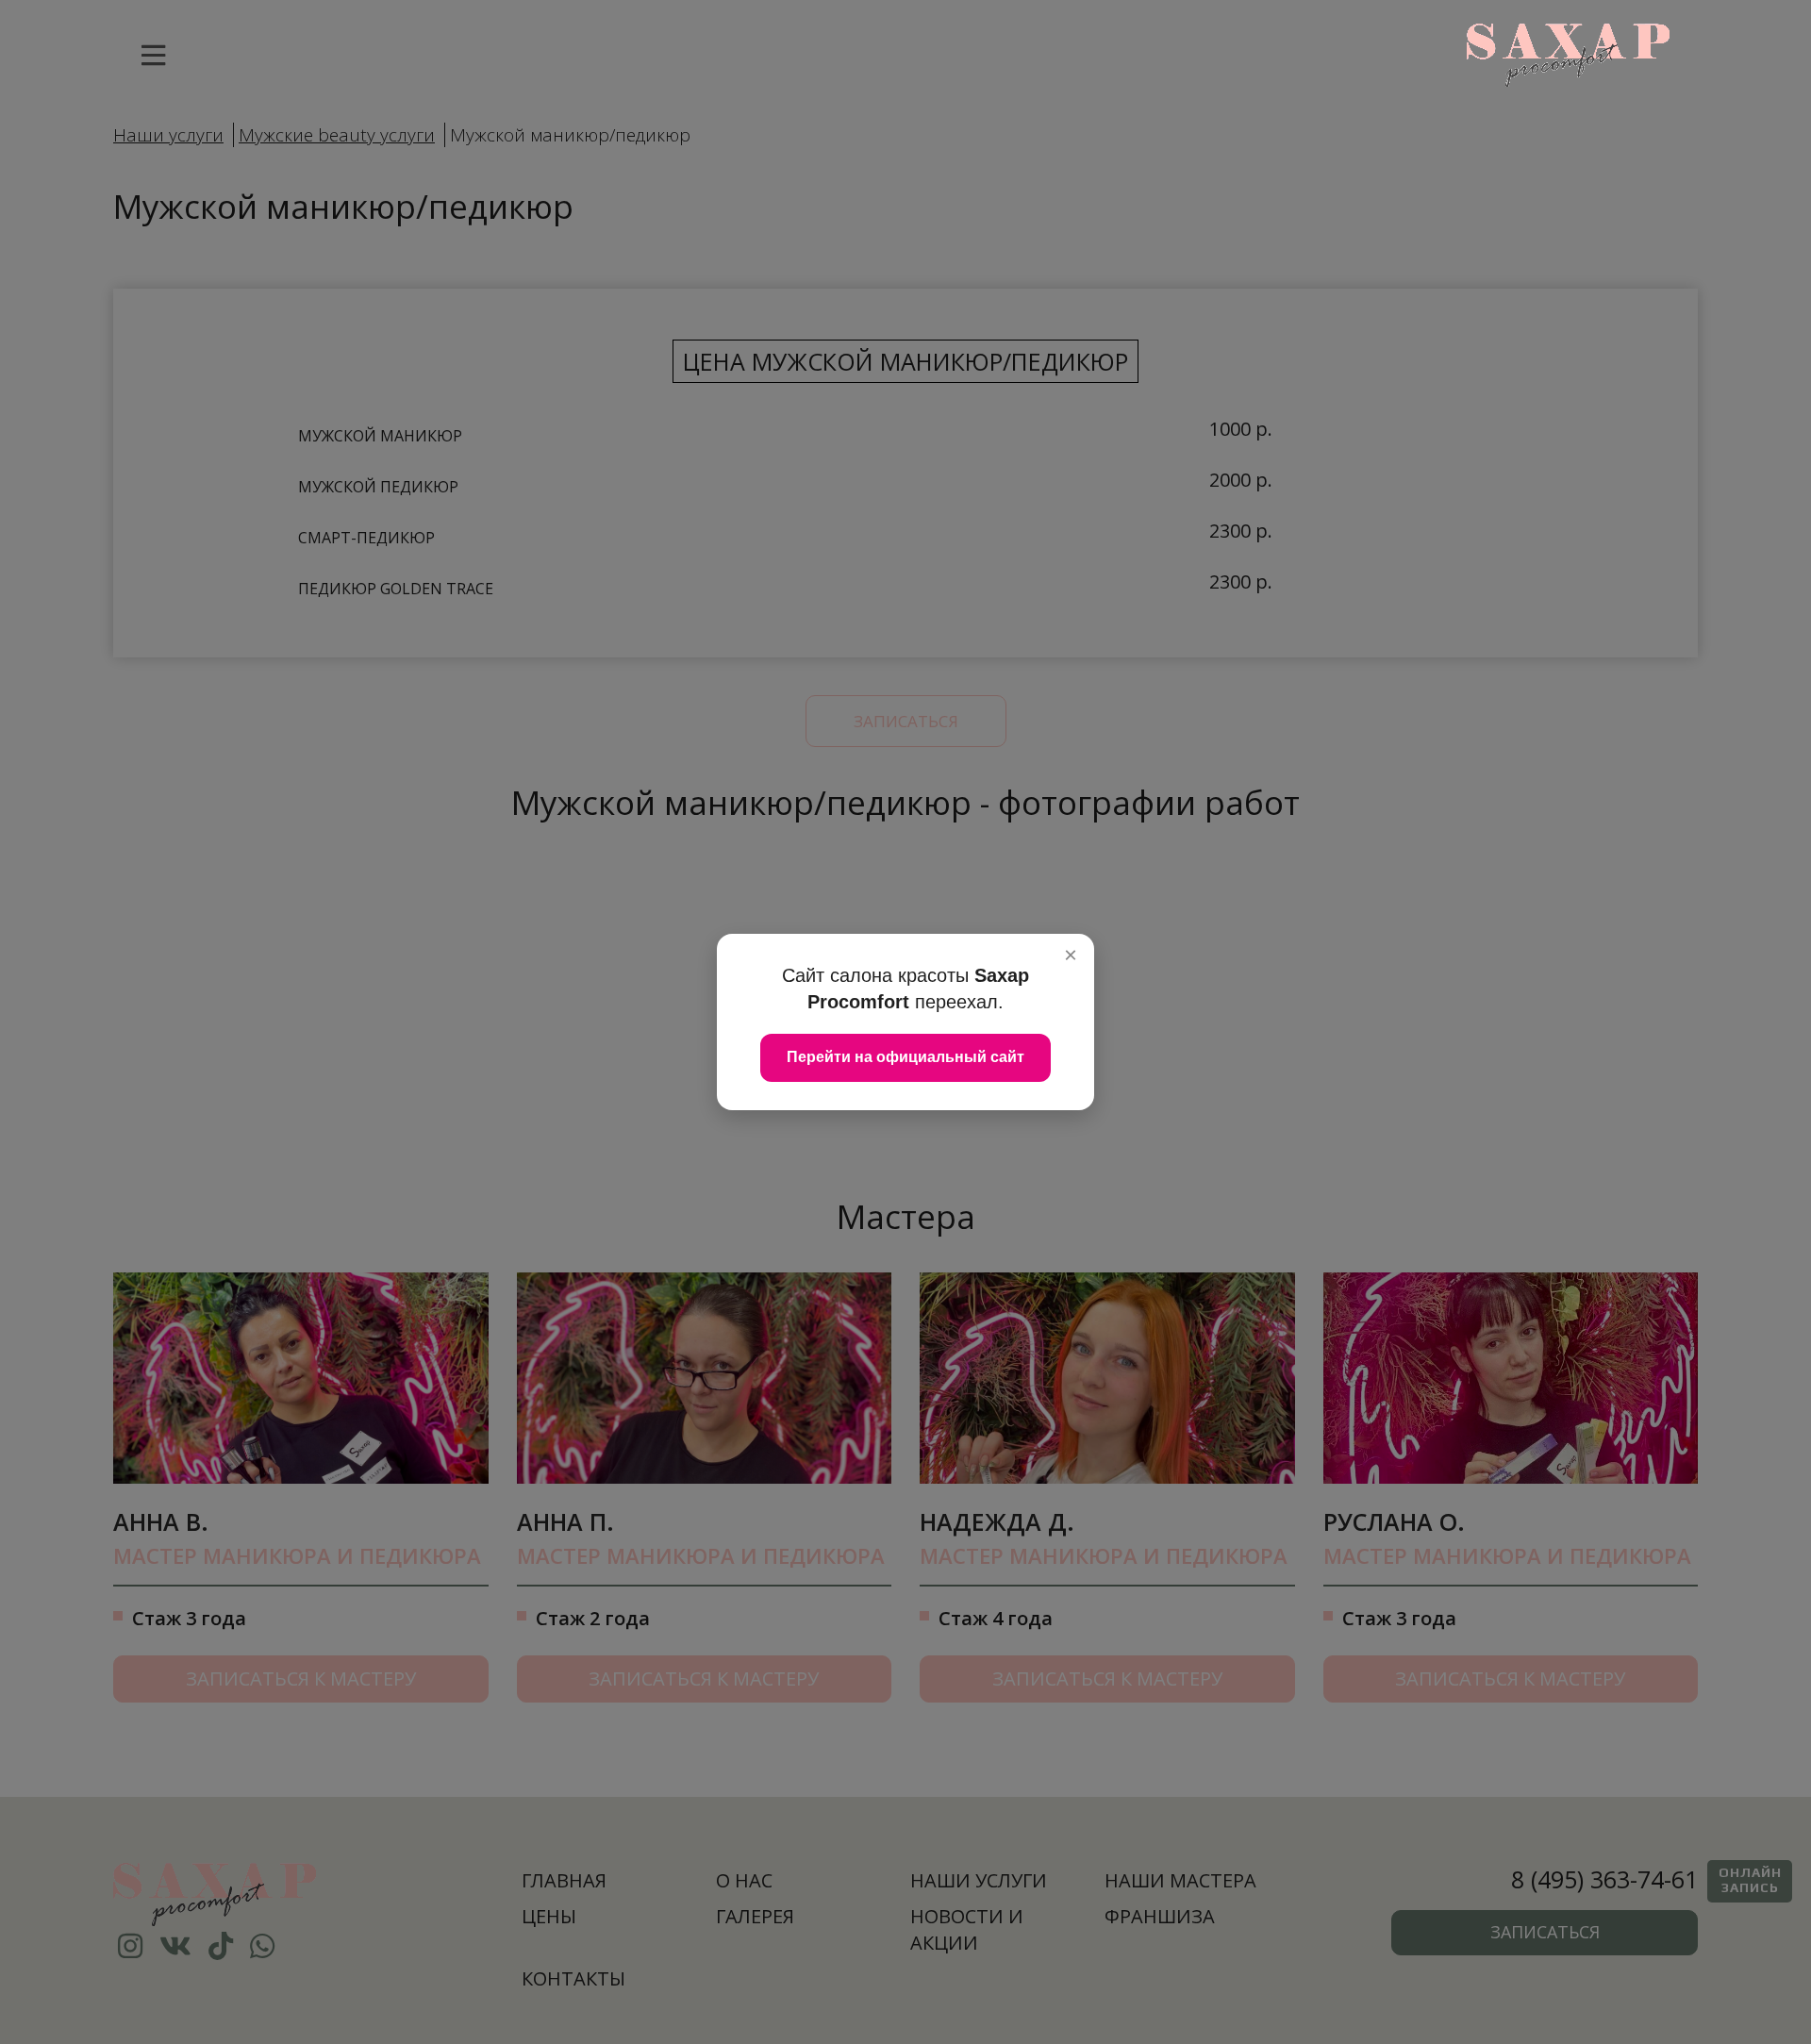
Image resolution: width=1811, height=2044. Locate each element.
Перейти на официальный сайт (905, 1057)
